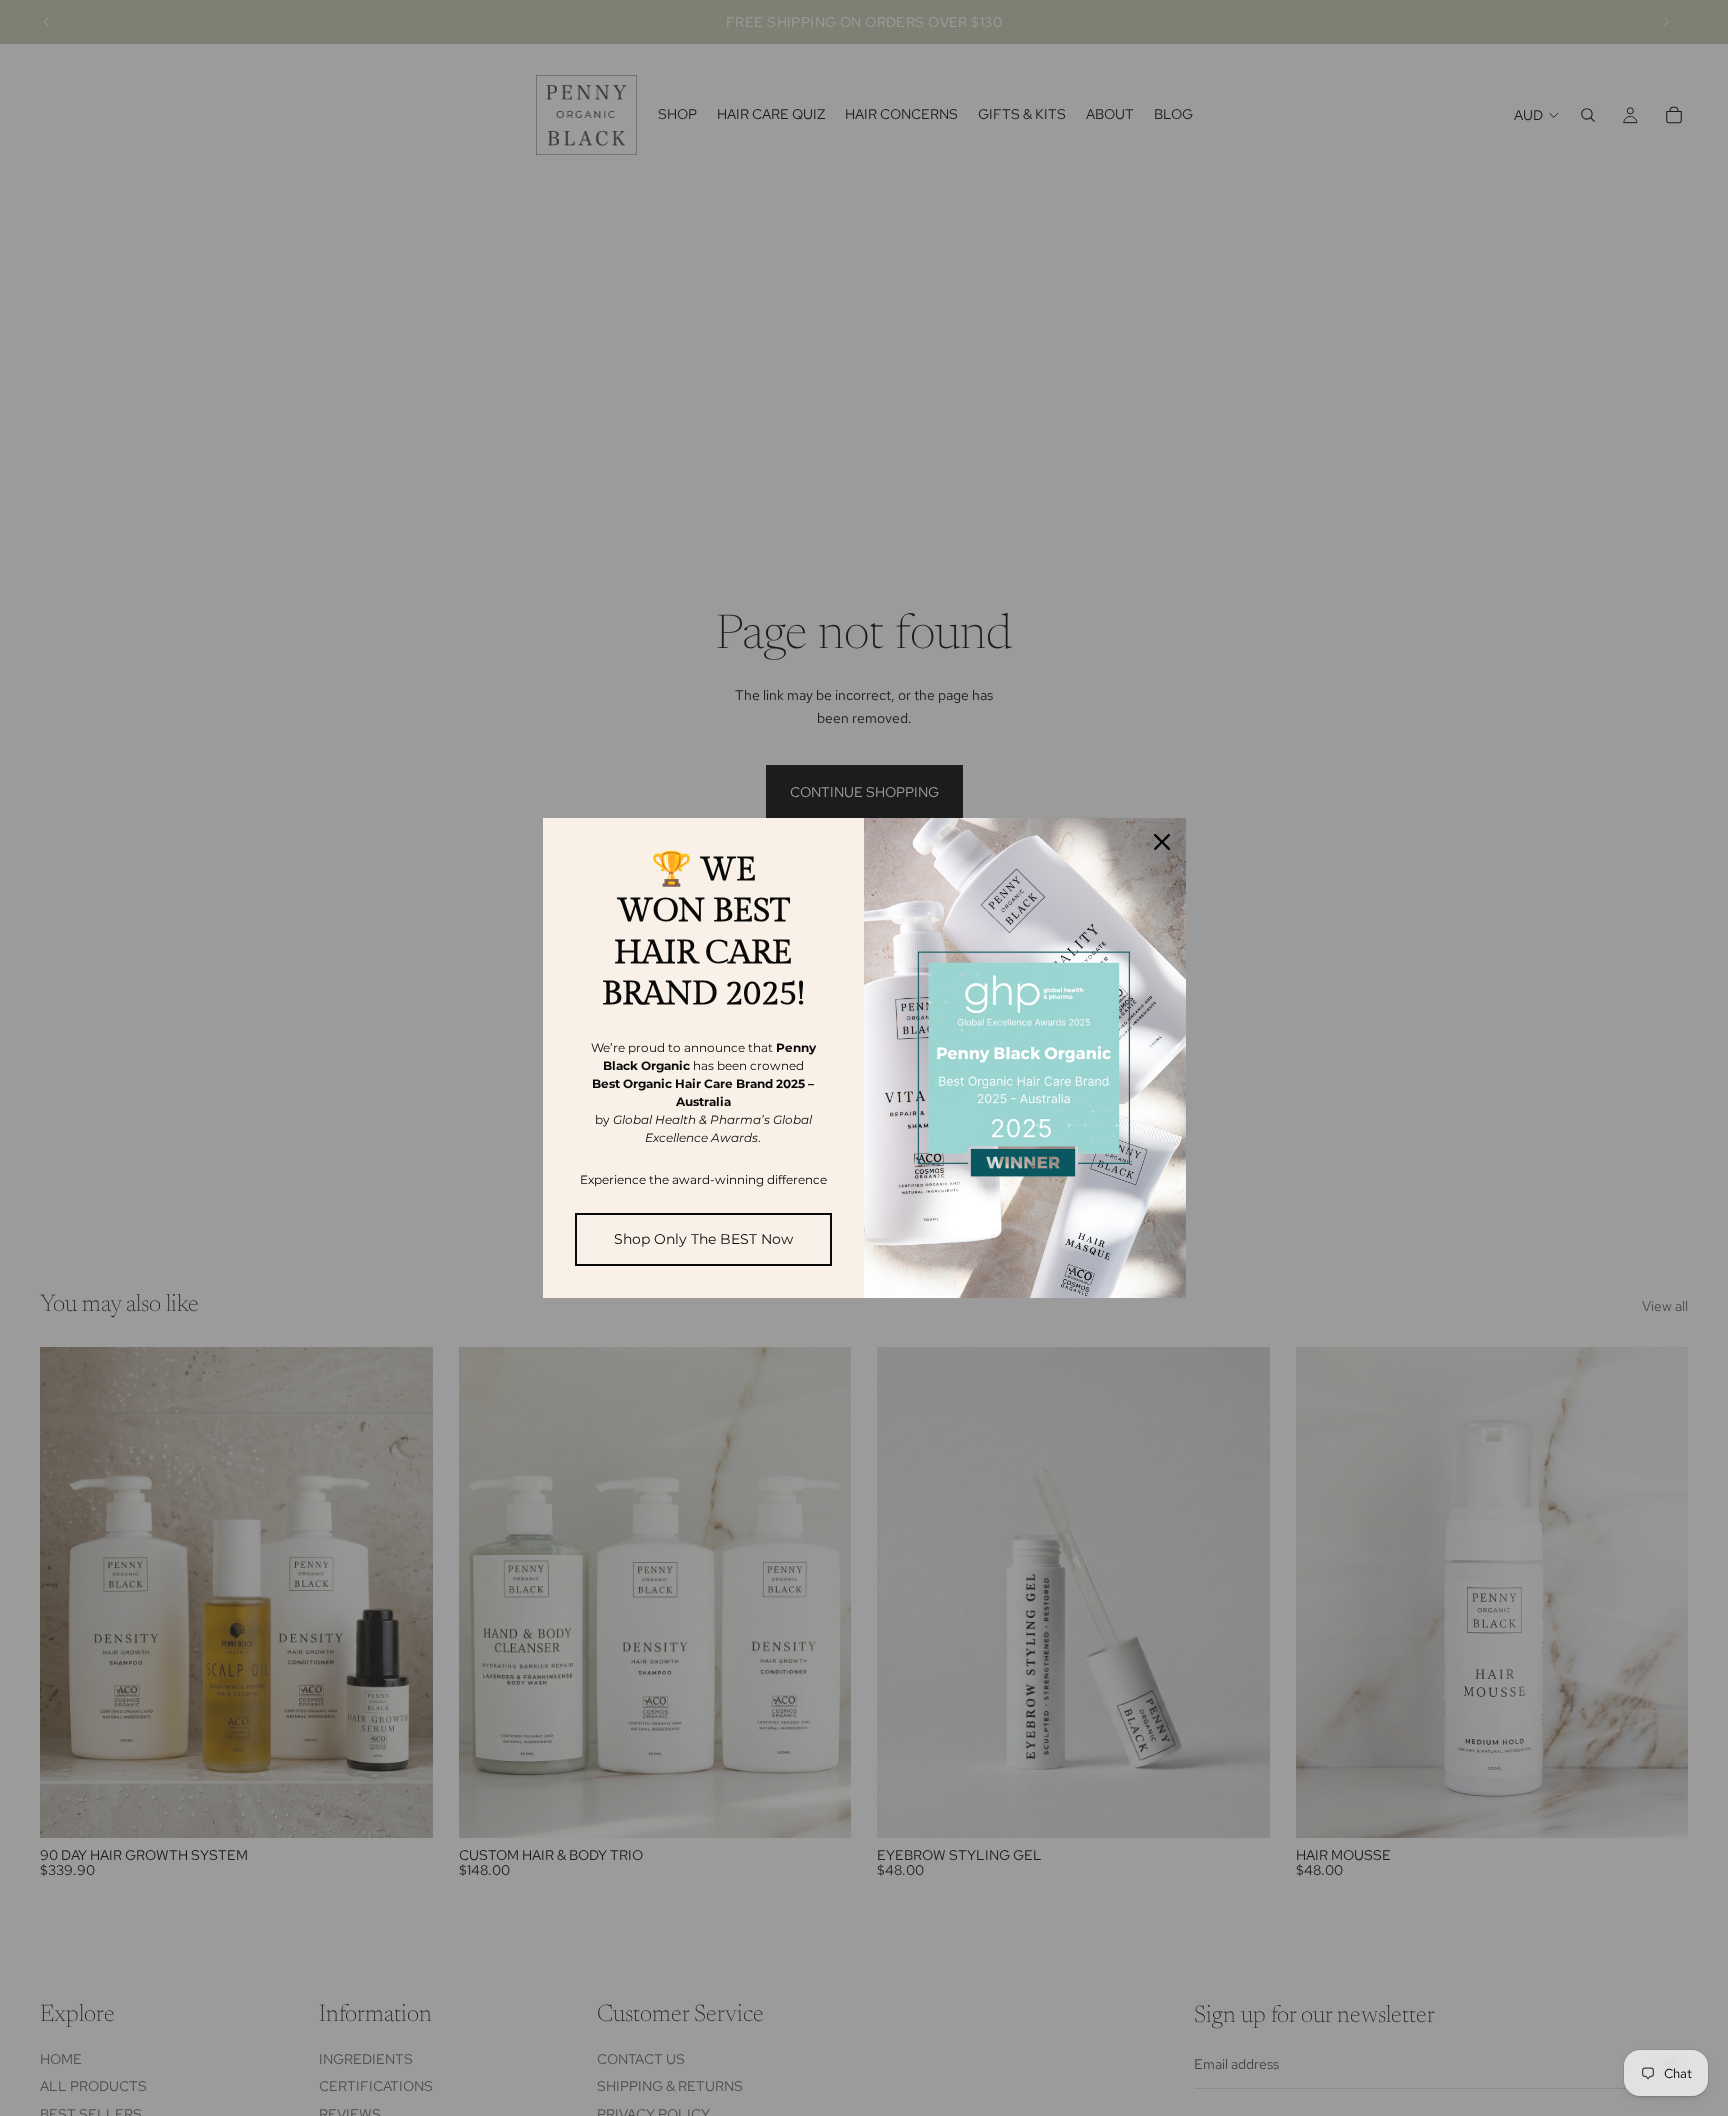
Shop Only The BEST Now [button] (703, 1239)
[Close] (1162, 842)
